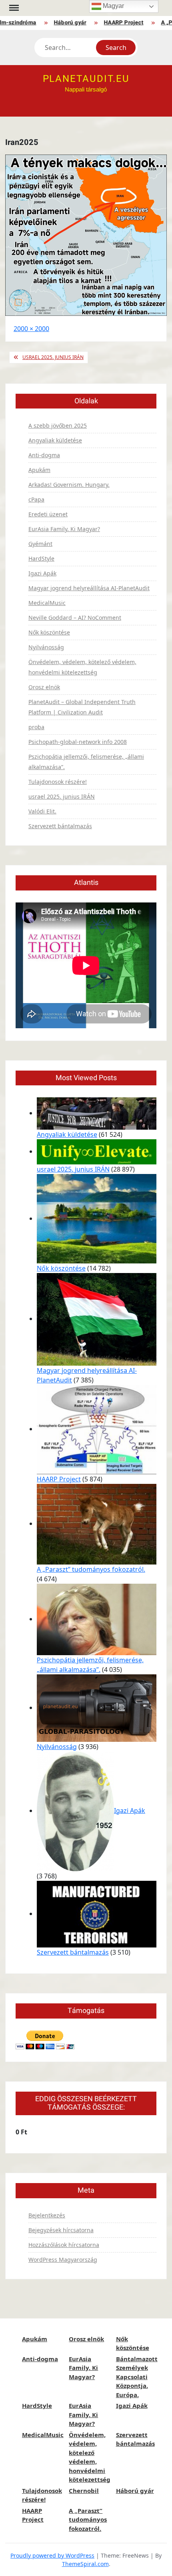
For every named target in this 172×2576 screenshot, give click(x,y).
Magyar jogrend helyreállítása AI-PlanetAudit (89, 588)
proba (36, 727)
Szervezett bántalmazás (60, 826)
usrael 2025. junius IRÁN (53, 357)
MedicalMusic (47, 603)
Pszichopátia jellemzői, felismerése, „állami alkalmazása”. (86, 762)
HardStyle (41, 558)
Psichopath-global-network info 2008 (78, 742)
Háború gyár (63, 23)
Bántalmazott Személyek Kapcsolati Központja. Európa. (137, 2377)
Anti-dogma (44, 455)
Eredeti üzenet (48, 514)
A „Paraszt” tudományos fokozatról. (91, 1569)
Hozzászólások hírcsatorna (64, 2245)
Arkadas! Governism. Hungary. (69, 485)
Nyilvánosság (46, 647)
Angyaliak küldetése (55, 440)
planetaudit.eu (86, 79)
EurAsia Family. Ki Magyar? (64, 529)
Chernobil (84, 2491)
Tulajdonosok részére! (58, 782)
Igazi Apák (42, 573)
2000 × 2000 (31, 329)
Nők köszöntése (49, 632)
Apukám (39, 470)
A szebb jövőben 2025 (58, 425)
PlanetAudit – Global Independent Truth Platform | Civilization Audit (82, 707)
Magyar (113, 6)
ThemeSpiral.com (85, 2564)
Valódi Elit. (42, 811)
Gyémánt (40, 544)
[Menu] (13, 8)
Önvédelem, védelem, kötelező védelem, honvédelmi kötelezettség (82, 667)
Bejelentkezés (47, 2215)
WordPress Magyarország (63, 2260)
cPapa (36, 499)
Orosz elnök (44, 687)
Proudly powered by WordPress (52, 2555)
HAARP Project (117, 23)
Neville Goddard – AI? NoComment (75, 618)
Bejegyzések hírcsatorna (61, 2230)
